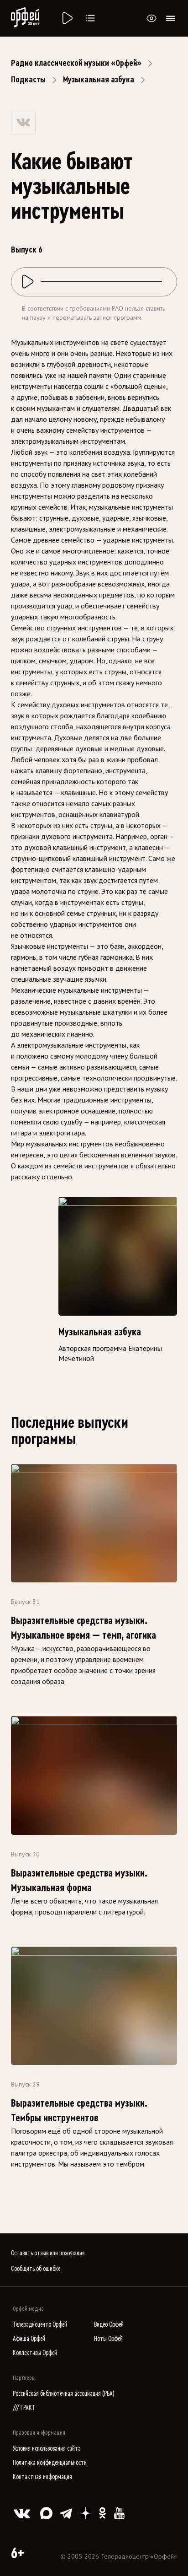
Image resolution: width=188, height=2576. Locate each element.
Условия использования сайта (47, 2449)
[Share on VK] (23, 122)
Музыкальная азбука (99, 80)
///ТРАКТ (24, 2408)
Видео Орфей (109, 2325)
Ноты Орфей (108, 2339)
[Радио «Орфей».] (67, 18)
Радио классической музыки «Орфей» (76, 63)
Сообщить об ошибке (36, 2269)
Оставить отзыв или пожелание (48, 2253)
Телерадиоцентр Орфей (40, 2325)
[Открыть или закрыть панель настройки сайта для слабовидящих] (151, 18)
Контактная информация (42, 2477)
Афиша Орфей (29, 2339)
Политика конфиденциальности (50, 2463)
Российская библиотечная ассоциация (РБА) (64, 2394)
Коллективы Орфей (35, 2353)
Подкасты (28, 80)
